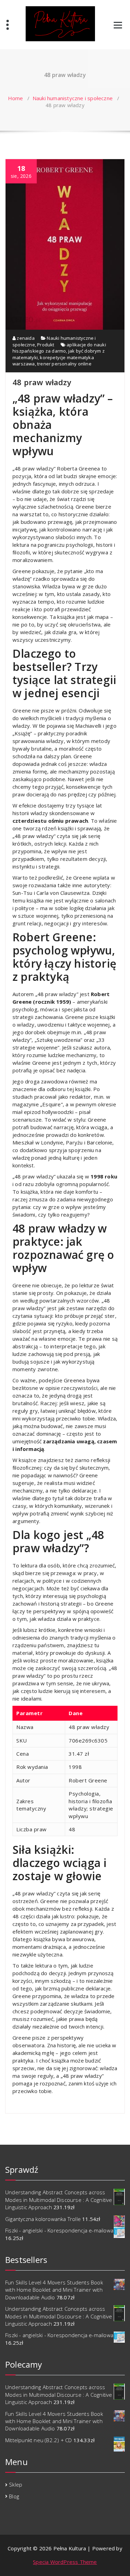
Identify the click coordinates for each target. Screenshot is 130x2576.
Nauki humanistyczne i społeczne (73, 98)
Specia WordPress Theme (65, 2562)
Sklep (16, 2484)
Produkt (46, 345)
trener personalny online (64, 364)
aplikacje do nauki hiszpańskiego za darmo (59, 348)
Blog (14, 2496)
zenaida (25, 338)
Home (16, 98)
